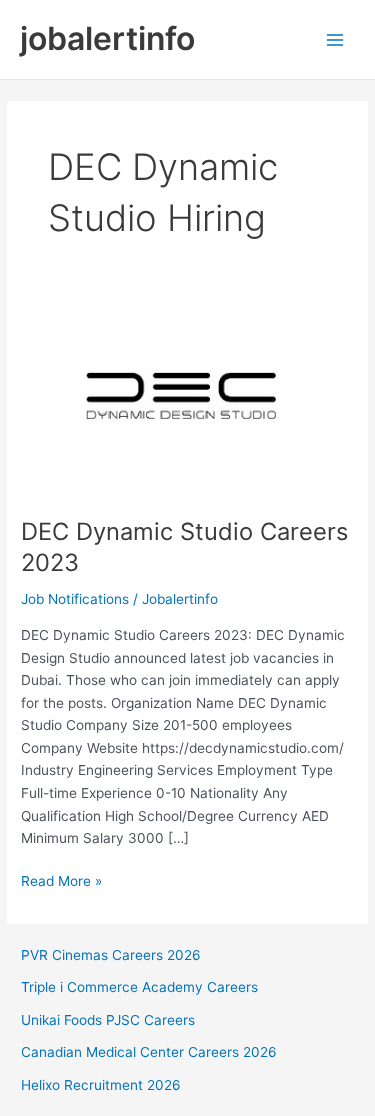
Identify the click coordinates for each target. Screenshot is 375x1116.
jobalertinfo (107, 38)
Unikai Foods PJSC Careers (108, 1020)
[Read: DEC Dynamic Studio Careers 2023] (187, 402)
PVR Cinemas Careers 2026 (111, 955)
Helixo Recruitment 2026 (101, 1085)
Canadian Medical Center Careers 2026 (149, 1052)
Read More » (61, 882)
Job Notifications (75, 599)
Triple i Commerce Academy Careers (139, 987)
